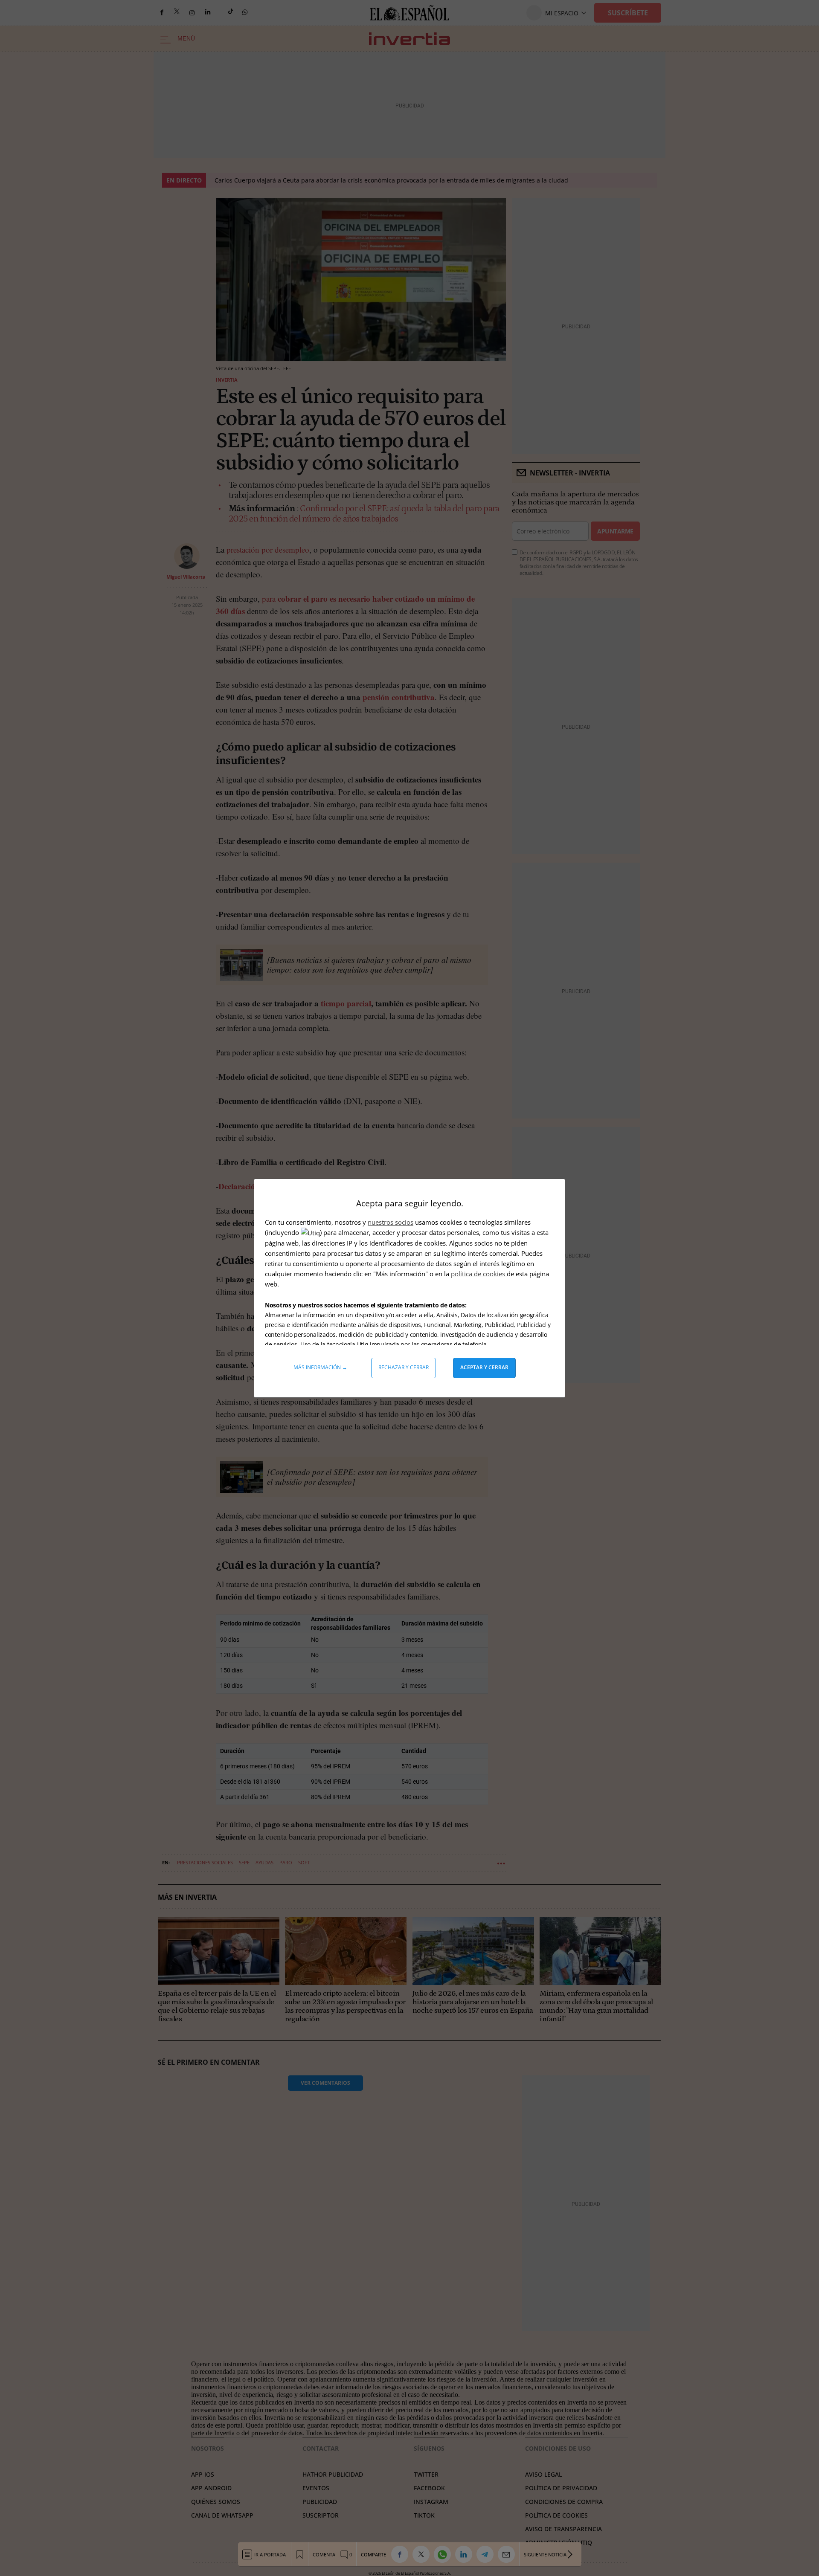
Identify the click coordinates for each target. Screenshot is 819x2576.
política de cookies (479, 1274)
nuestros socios (391, 1222)
